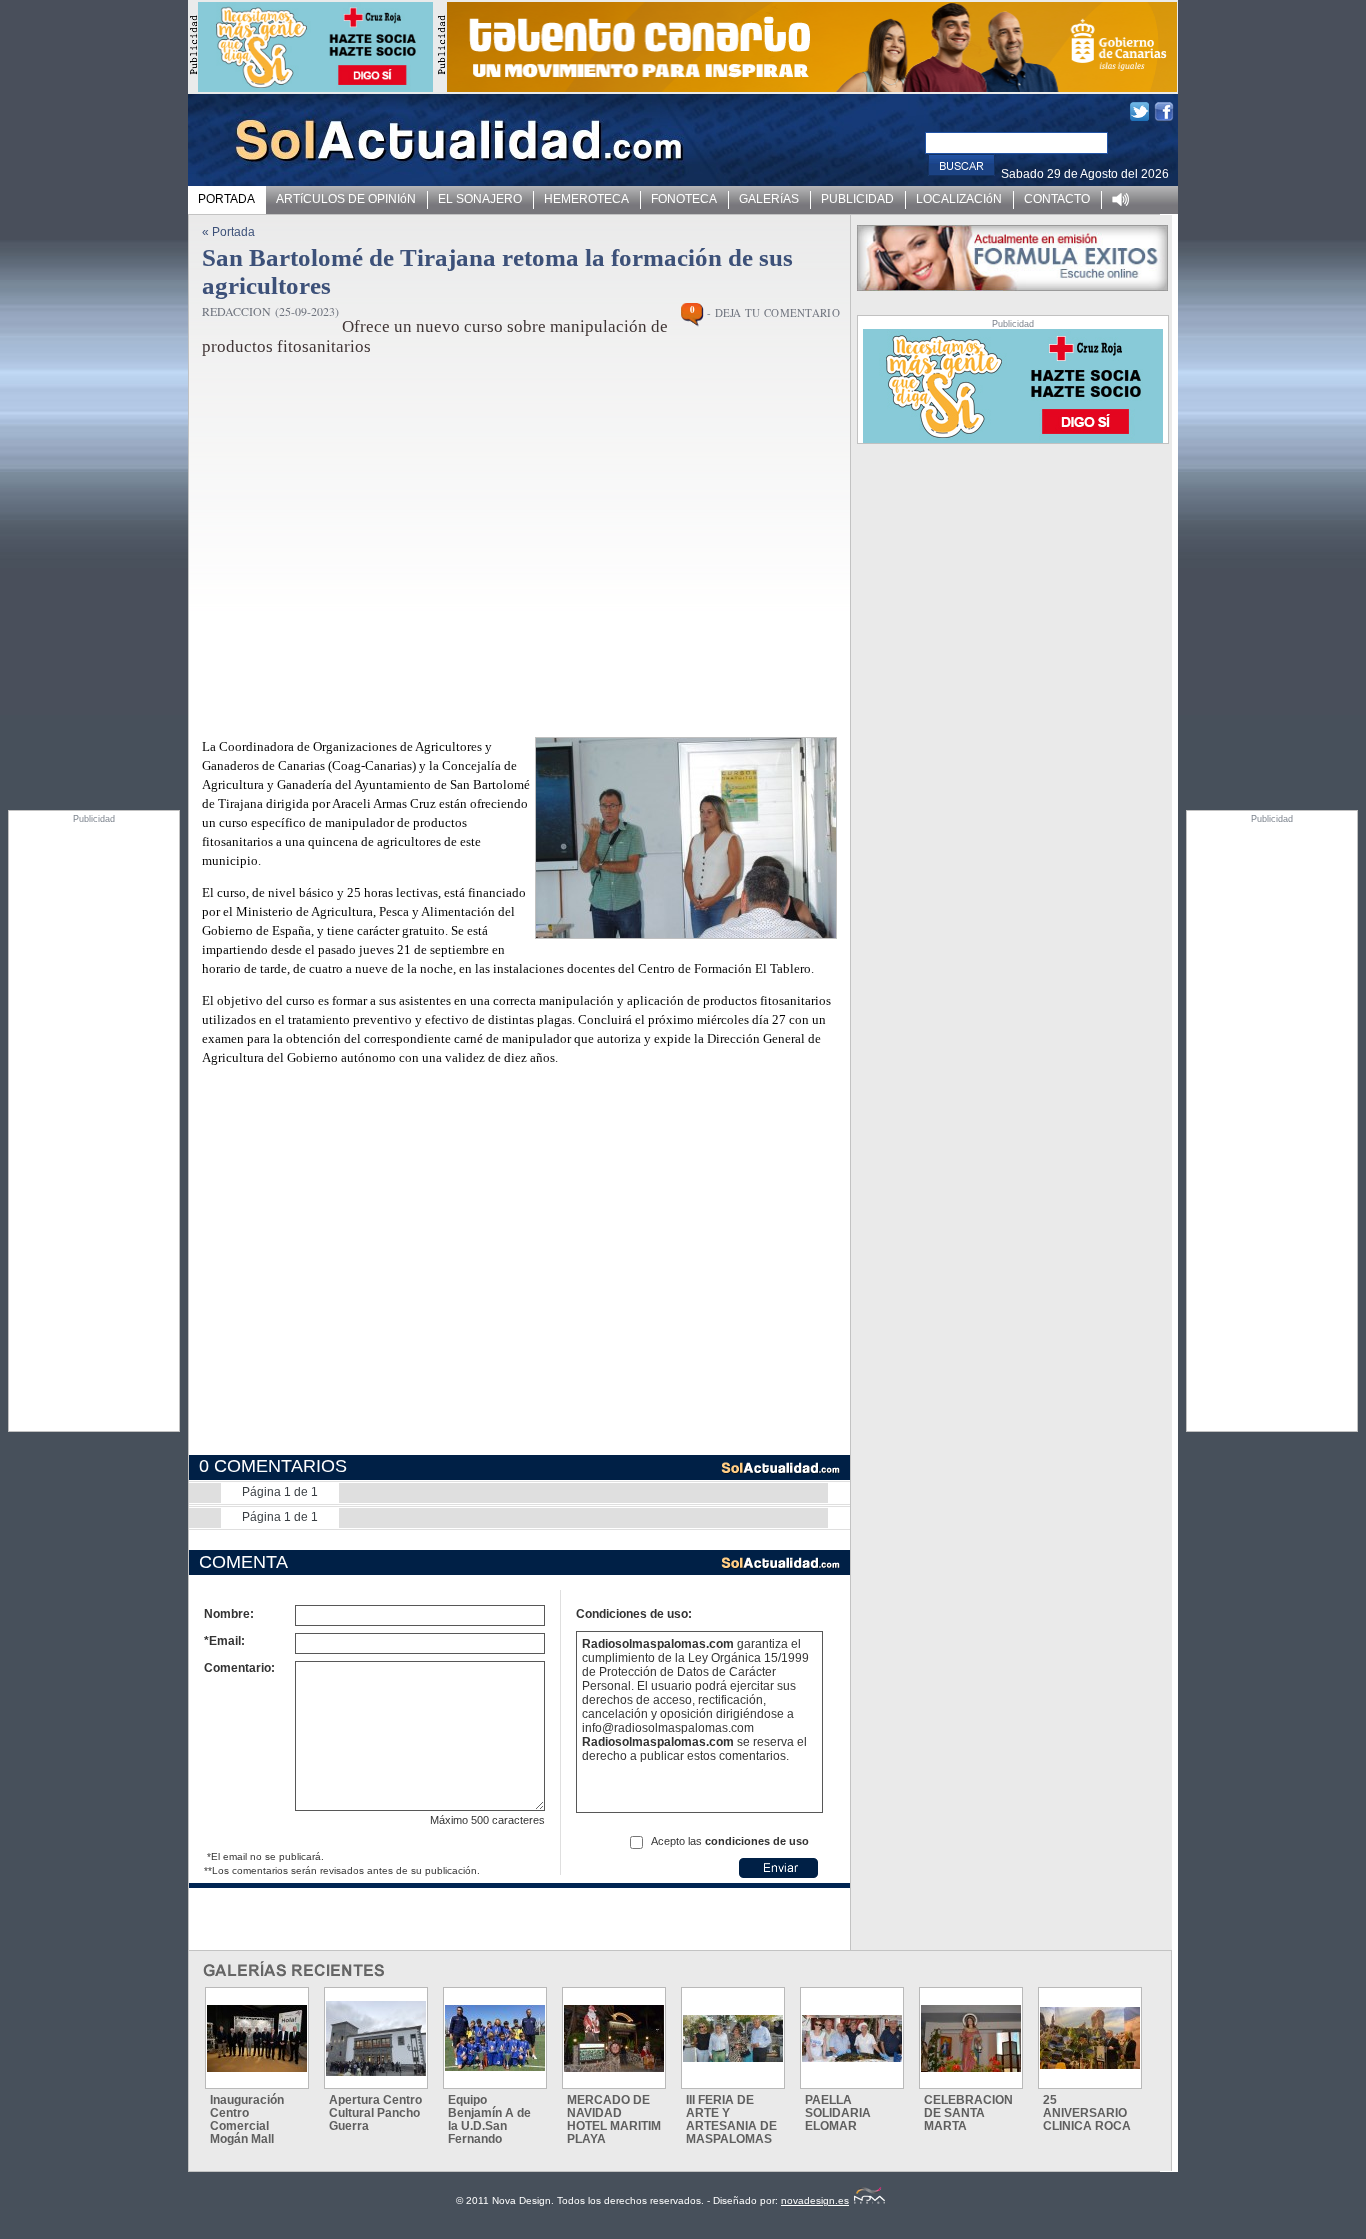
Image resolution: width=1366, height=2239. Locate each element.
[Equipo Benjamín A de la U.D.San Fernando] (495, 2038)
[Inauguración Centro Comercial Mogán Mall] (257, 2038)
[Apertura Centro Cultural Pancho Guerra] (376, 2038)
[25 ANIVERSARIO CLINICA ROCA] (1090, 2038)
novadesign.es (815, 2200)
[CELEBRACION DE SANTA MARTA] (971, 2038)
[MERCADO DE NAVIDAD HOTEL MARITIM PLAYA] (614, 2038)
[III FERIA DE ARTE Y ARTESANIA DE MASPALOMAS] (733, 2038)
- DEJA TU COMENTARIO (773, 312)
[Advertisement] (94, 1124)
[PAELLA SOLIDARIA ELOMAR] (852, 2038)
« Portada (228, 232)
